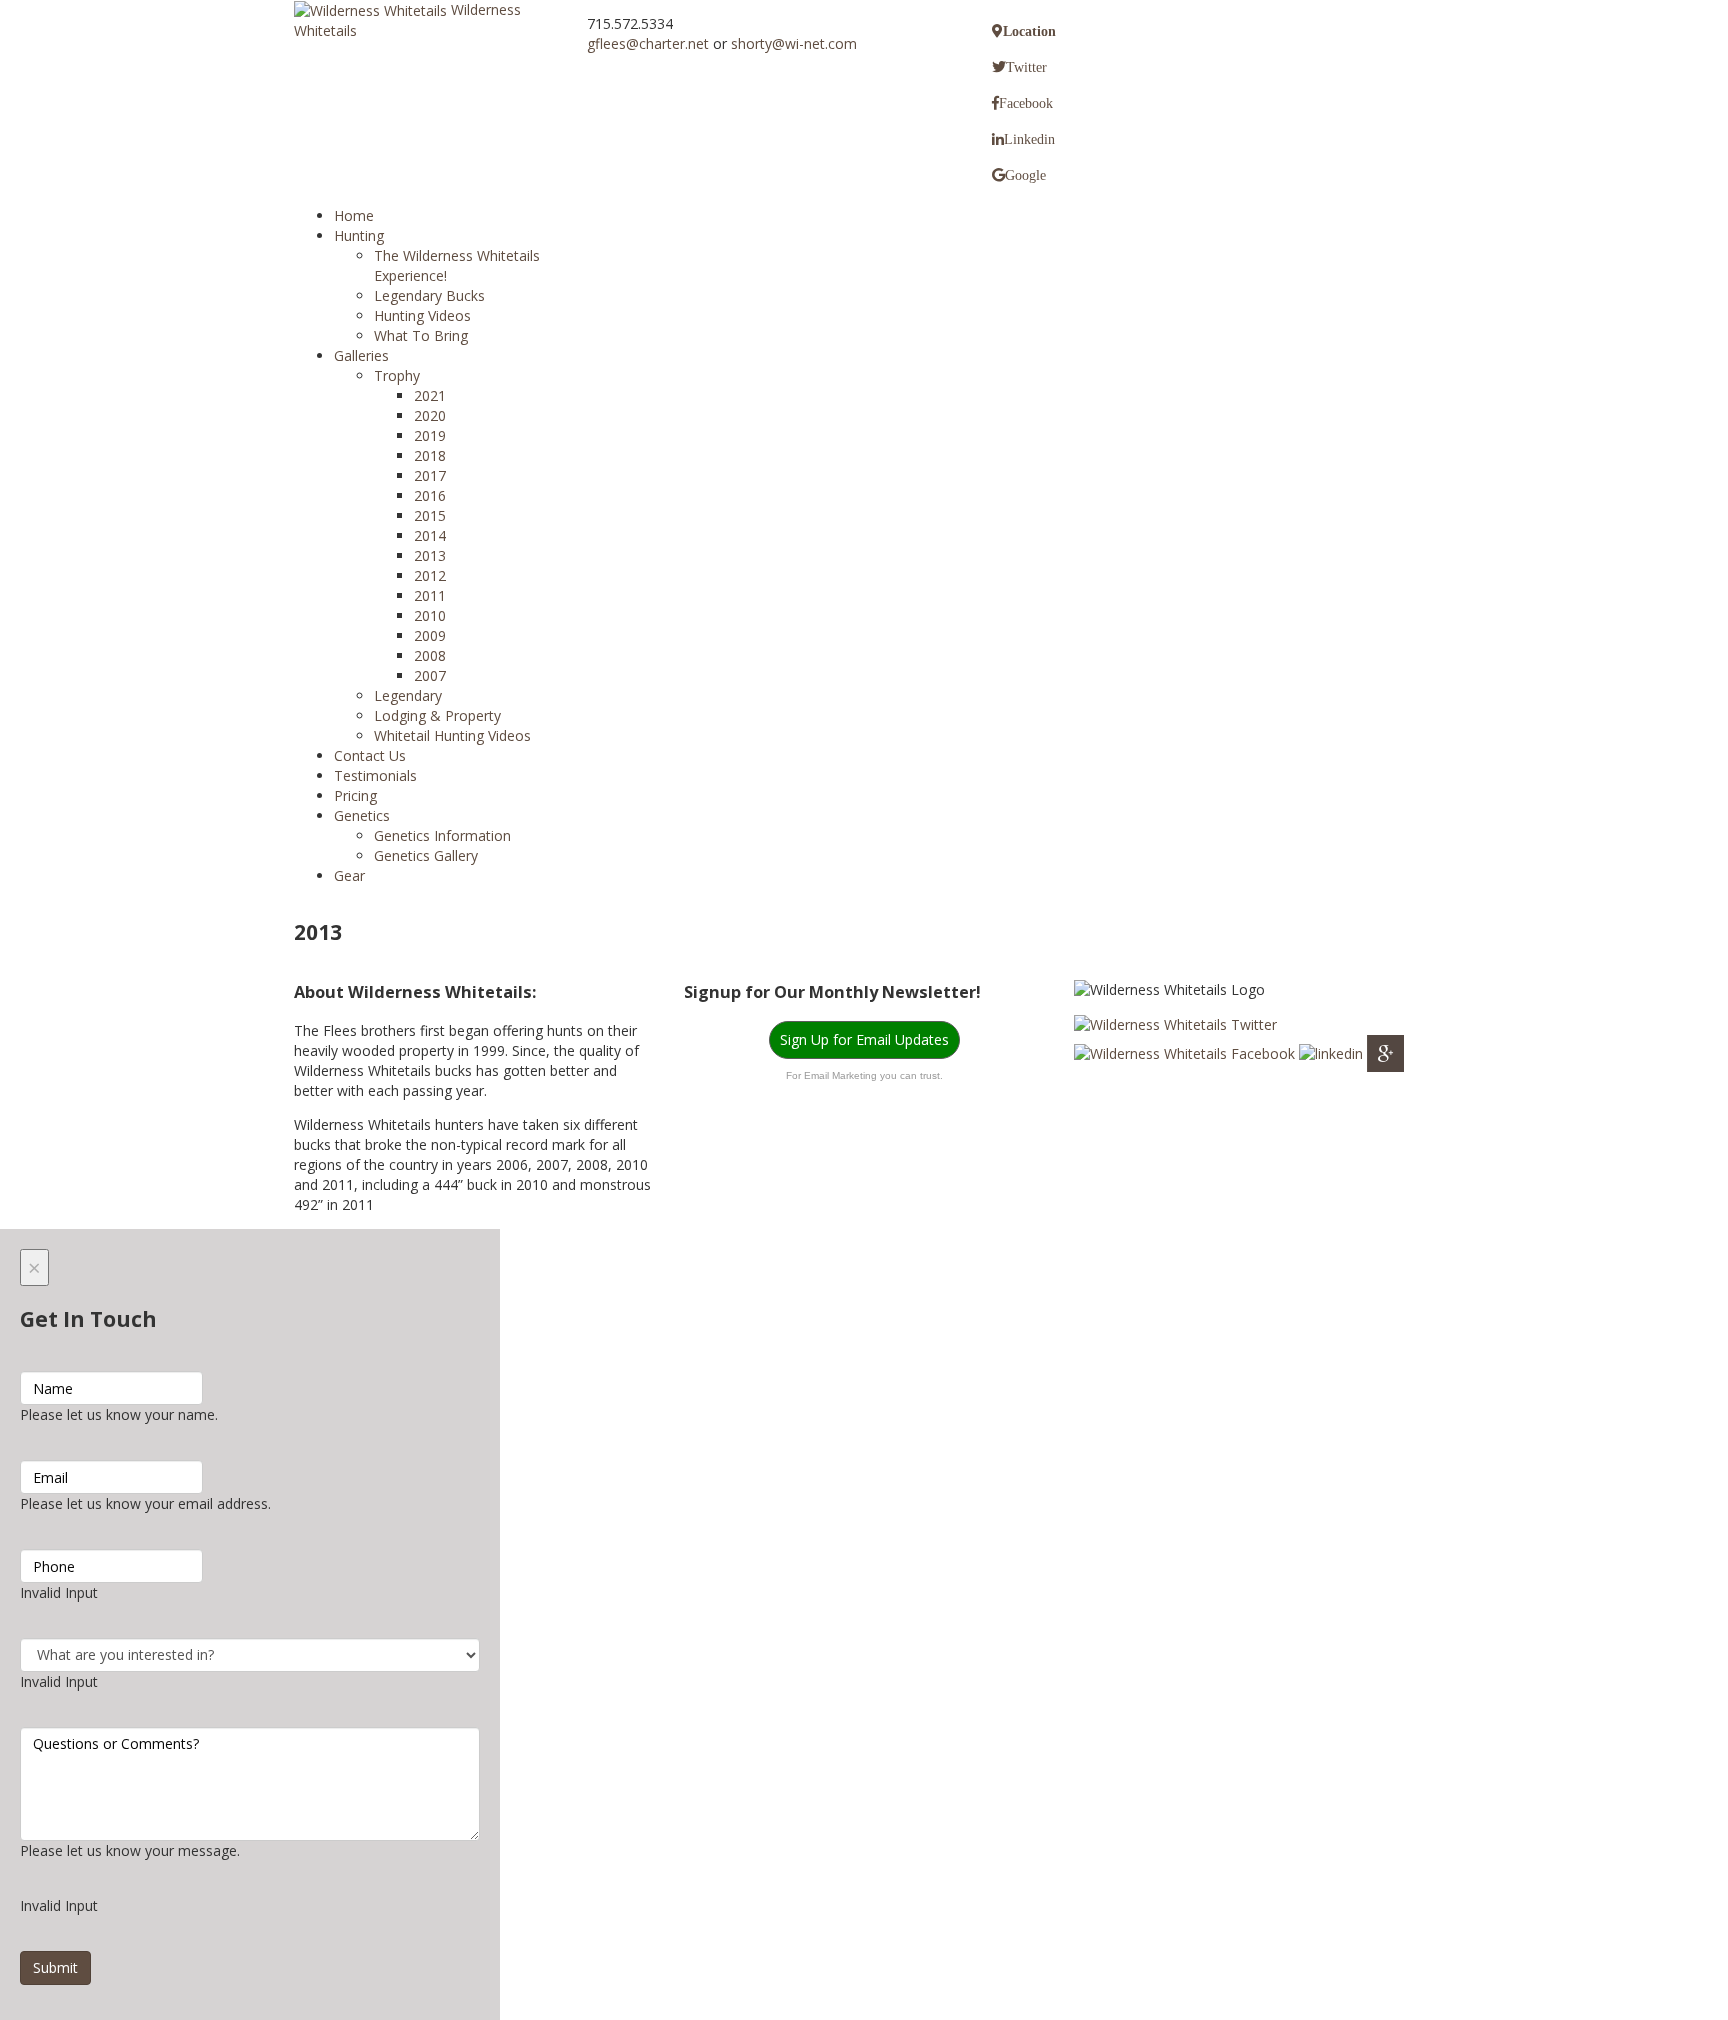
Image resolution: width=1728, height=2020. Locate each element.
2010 (430, 615)
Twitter (1026, 67)
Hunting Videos (422, 315)
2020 (430, 415)
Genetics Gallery (426, 855)
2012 (430, 575)
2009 (430, 635)
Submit (55, 1967)
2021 (430, 395)
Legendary (408, 695)
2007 (430, 675)
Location (1029, 31)
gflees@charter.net (648, 43)
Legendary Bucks (429, 295)
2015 (430, 515)
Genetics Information (442, 835)
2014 (430, 535)
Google (1025, 175)
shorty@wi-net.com (794, 43)
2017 (430, 475)
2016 (430, 495)
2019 (430, 435)
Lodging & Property (437, 715)
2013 (430, 555)
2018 (430, 455)
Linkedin (1029, 139)
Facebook (1026, 103)
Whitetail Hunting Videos (452, 735)
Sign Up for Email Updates (864, 1039)
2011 (430, 595)
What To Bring (421, 335)
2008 (430, 655)
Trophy (397, 375)
